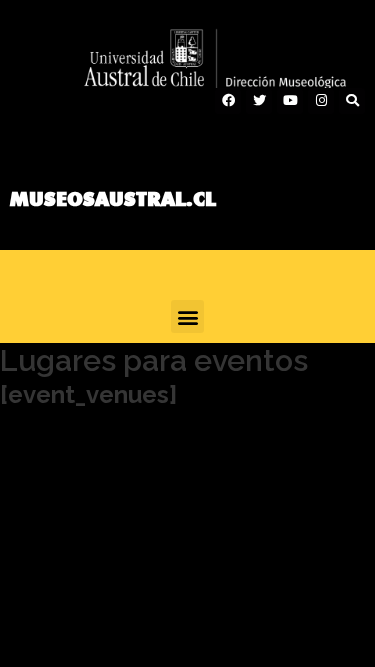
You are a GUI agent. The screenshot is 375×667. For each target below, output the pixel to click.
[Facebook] (228, 101)
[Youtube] (290, 101)
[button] (187, 316)
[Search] (352, 101)
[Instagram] (321, 101)
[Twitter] (259, 101)
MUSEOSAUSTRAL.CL (113, 199)
